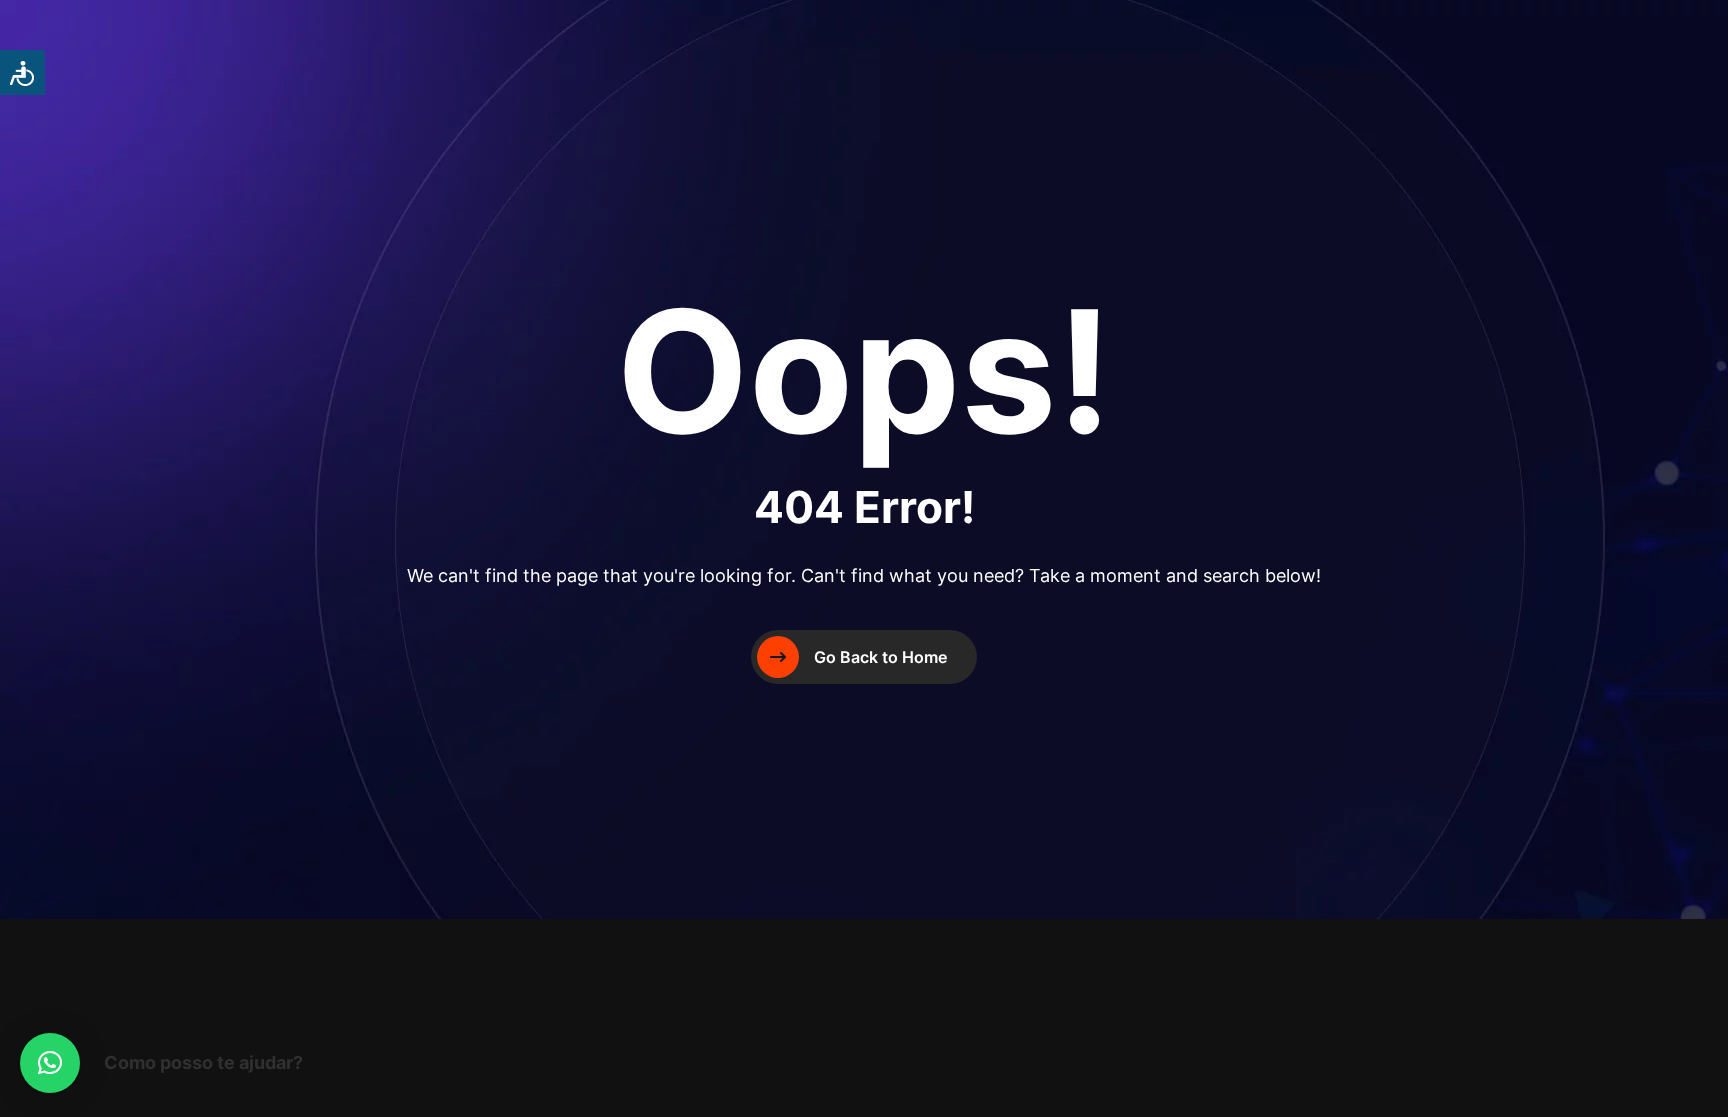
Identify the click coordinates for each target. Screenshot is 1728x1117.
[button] (50, 1063)
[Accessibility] (22, 72)
